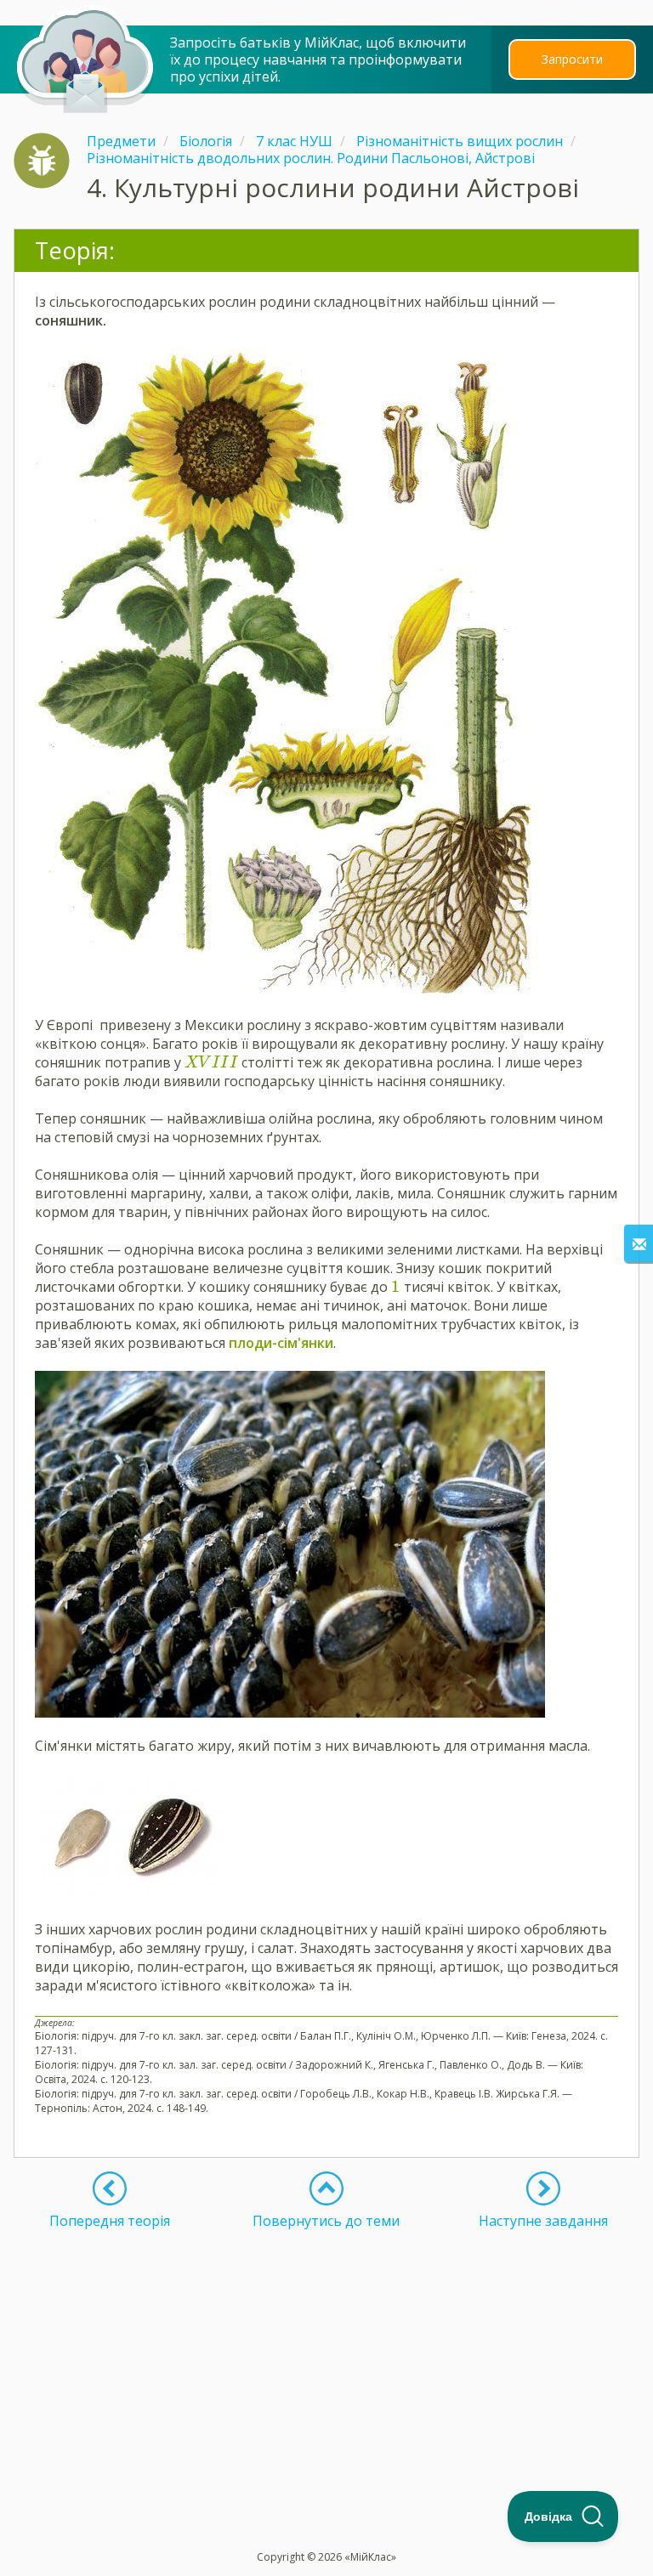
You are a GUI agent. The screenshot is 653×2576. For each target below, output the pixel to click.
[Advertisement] (326, 2348)
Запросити (572, 59)
